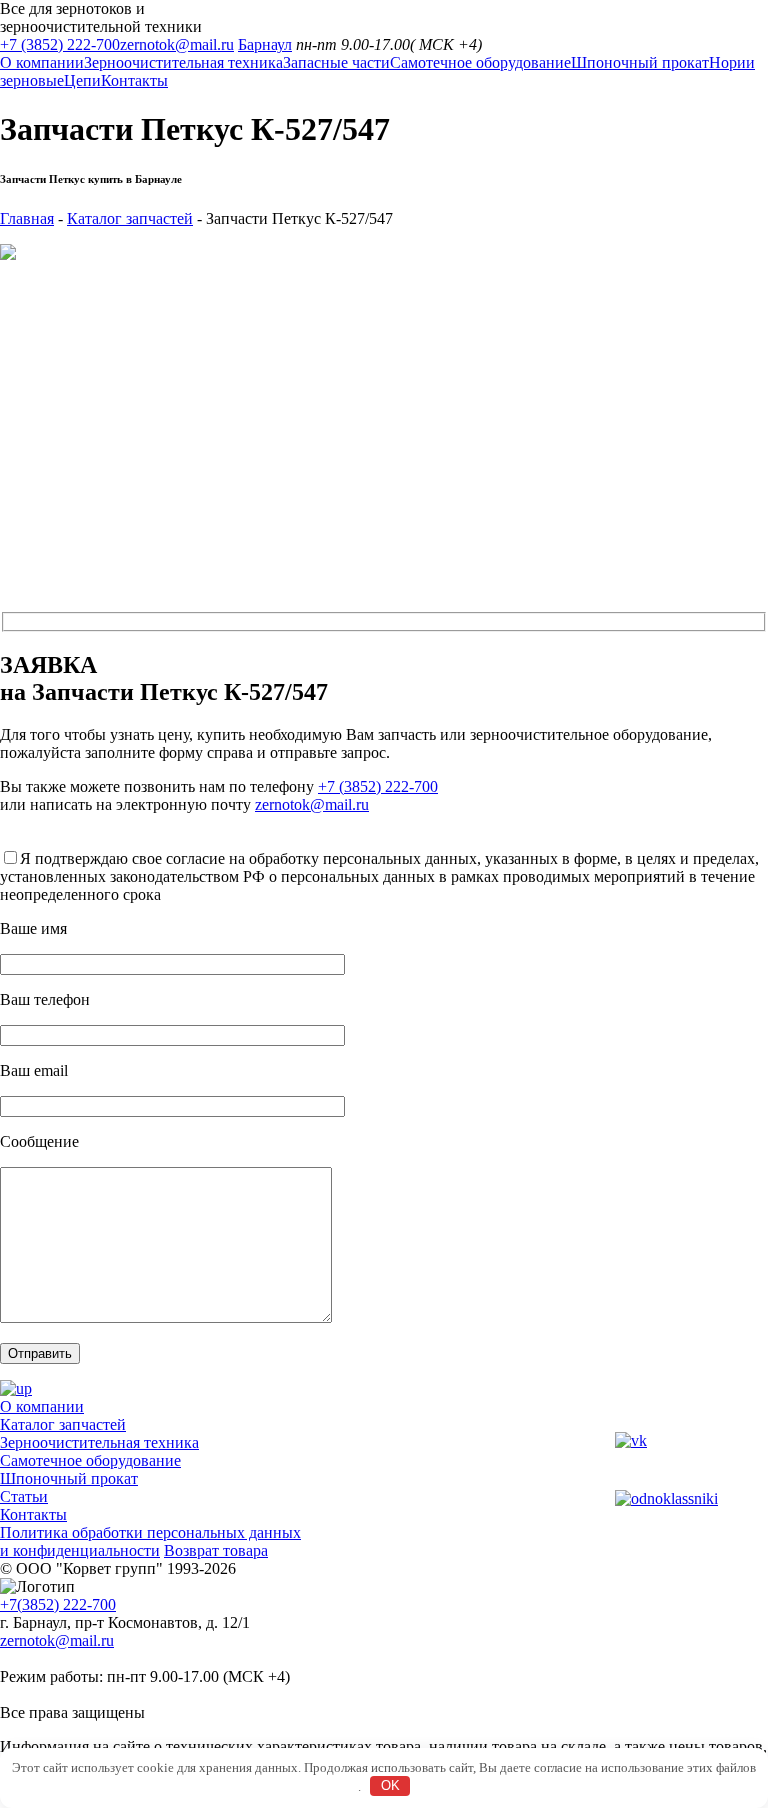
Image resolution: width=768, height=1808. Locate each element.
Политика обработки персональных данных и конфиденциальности (150, 1541)
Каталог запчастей (130, 218)
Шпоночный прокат (640, 62)
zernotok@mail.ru (177, 44)
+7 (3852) (60, 44)
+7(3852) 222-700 (58, 1604)
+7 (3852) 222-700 (378, 786)
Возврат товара (216, 1550)
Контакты (134, 80)
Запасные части (336, 62)
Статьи (24, 1496)
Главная (27, 218)
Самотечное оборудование (480, 62)
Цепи (82, 80)
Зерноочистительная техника (183, 62)
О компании (42, 62)
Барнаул (265, 44)
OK (390, 1785)
